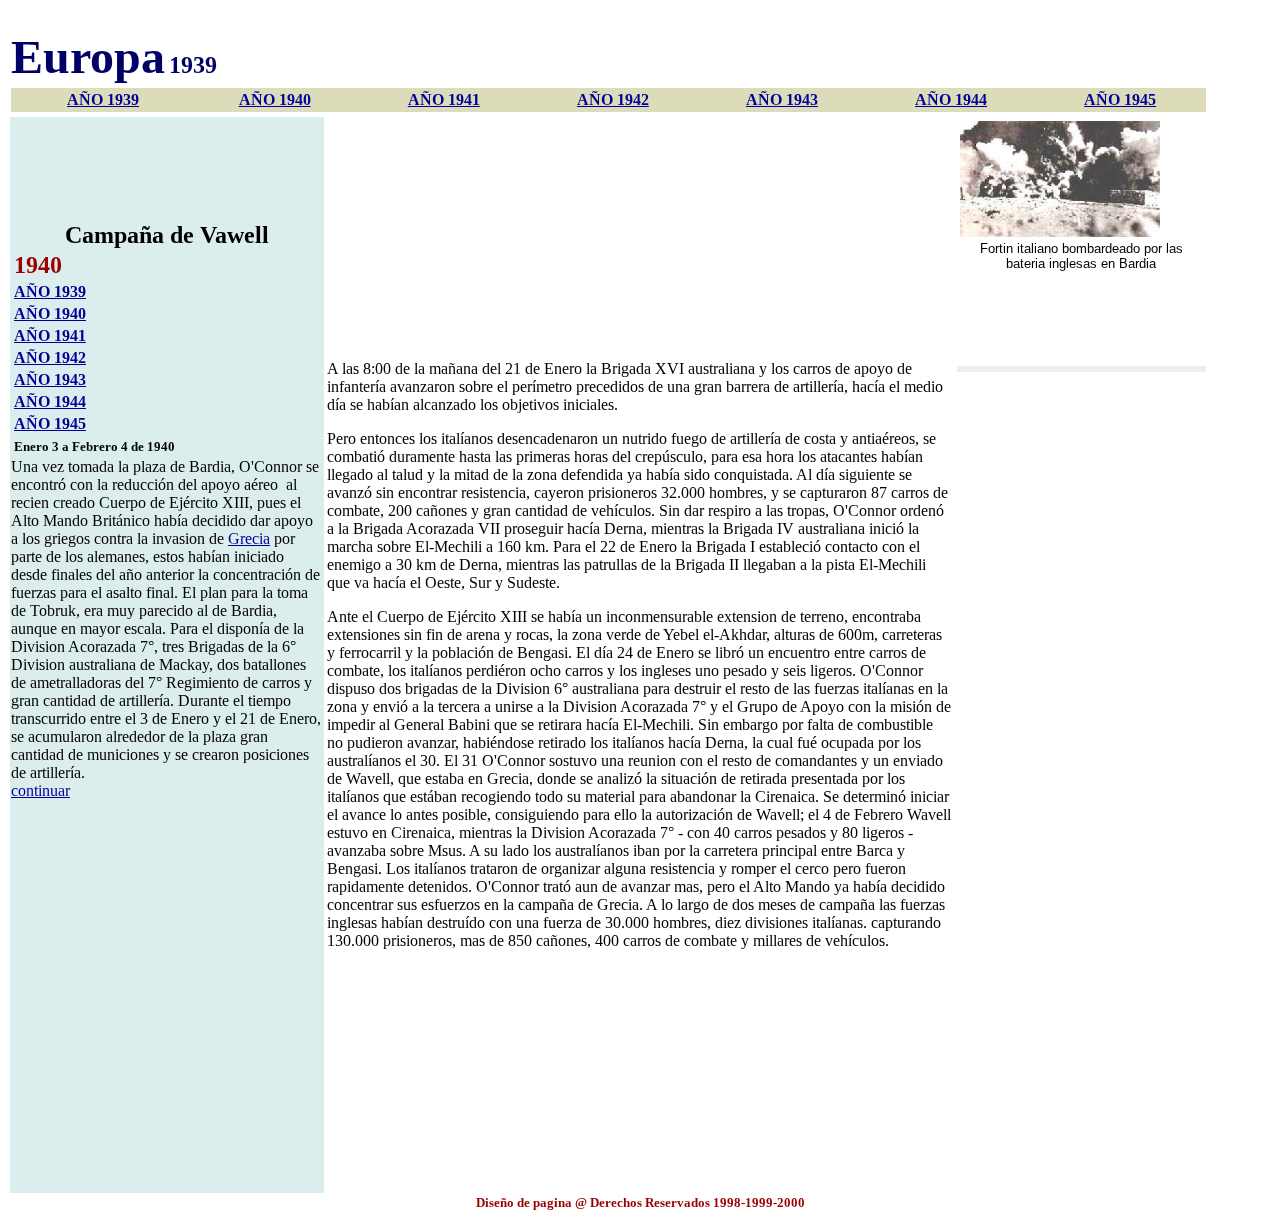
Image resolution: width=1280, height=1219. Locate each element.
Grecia (249, 538)
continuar (40, 790)
